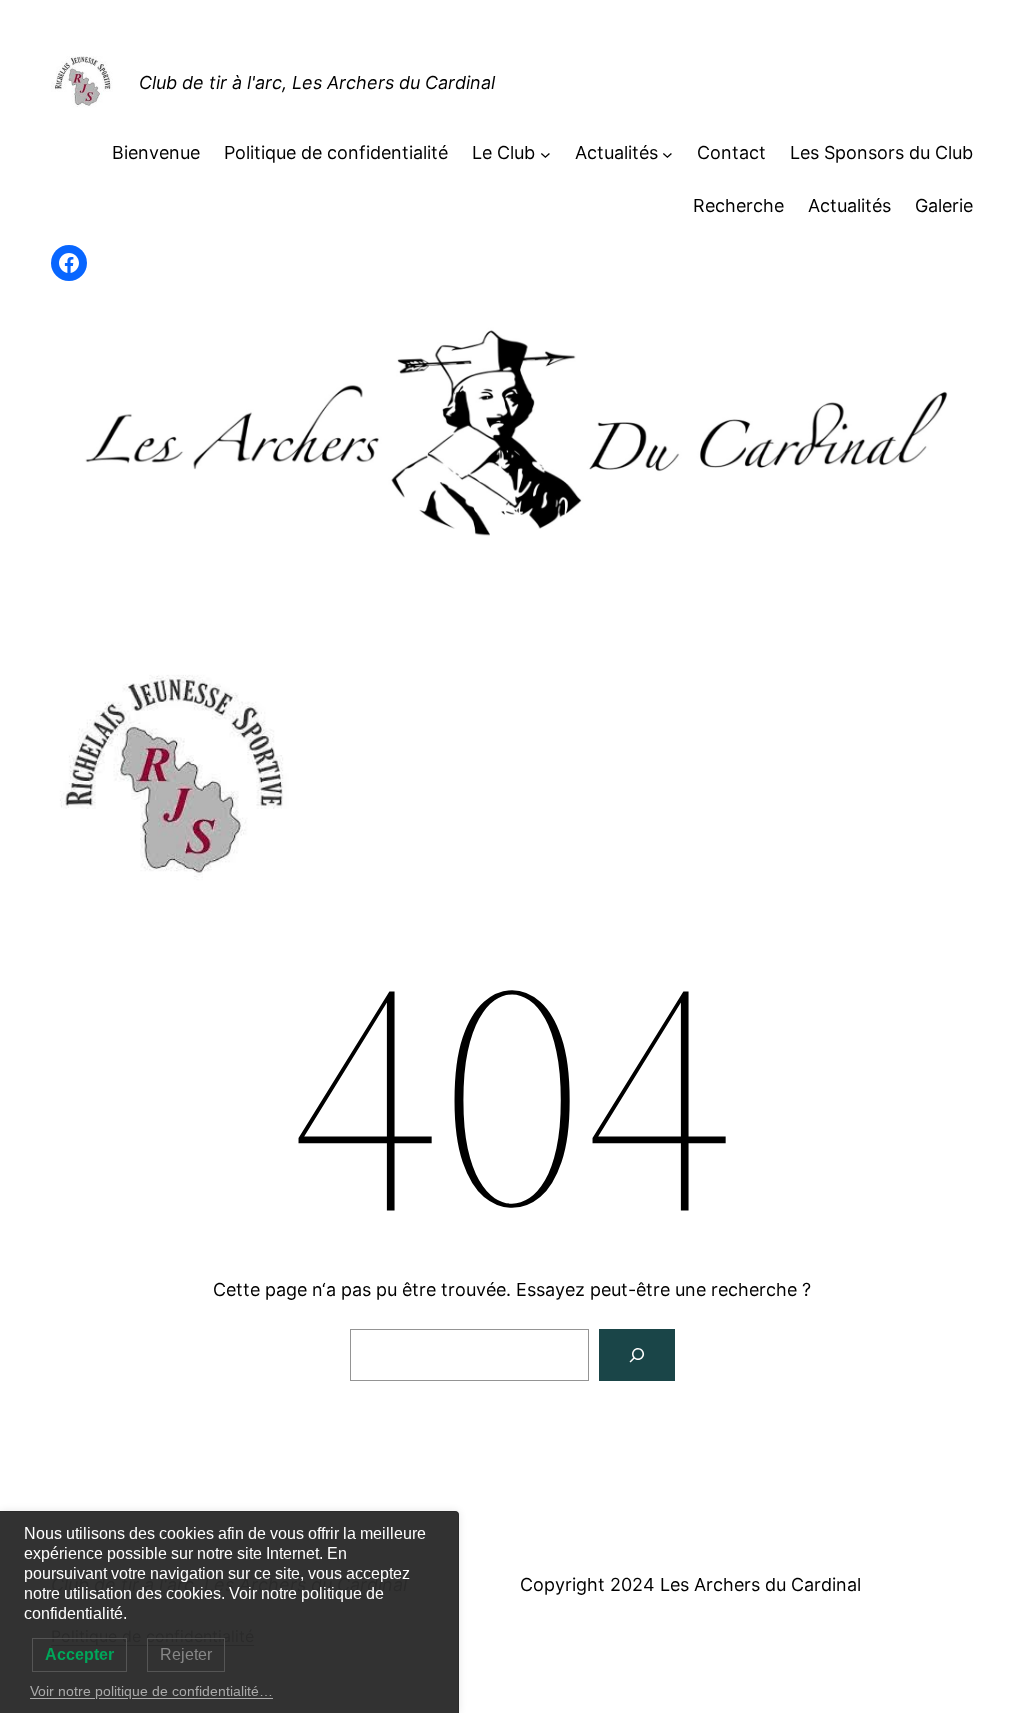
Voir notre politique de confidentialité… (151, 1691)
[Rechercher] (637, 1355)
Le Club (503, 152)
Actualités (616, 152)
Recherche (738, 205)
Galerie (944, 205)
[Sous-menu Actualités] (667, 153)
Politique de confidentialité (336, 152)
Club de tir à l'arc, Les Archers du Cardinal (317, 82)
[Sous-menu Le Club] (545, 153)
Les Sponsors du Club (881, 152)
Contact (731, 152)
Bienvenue (156, 152)
